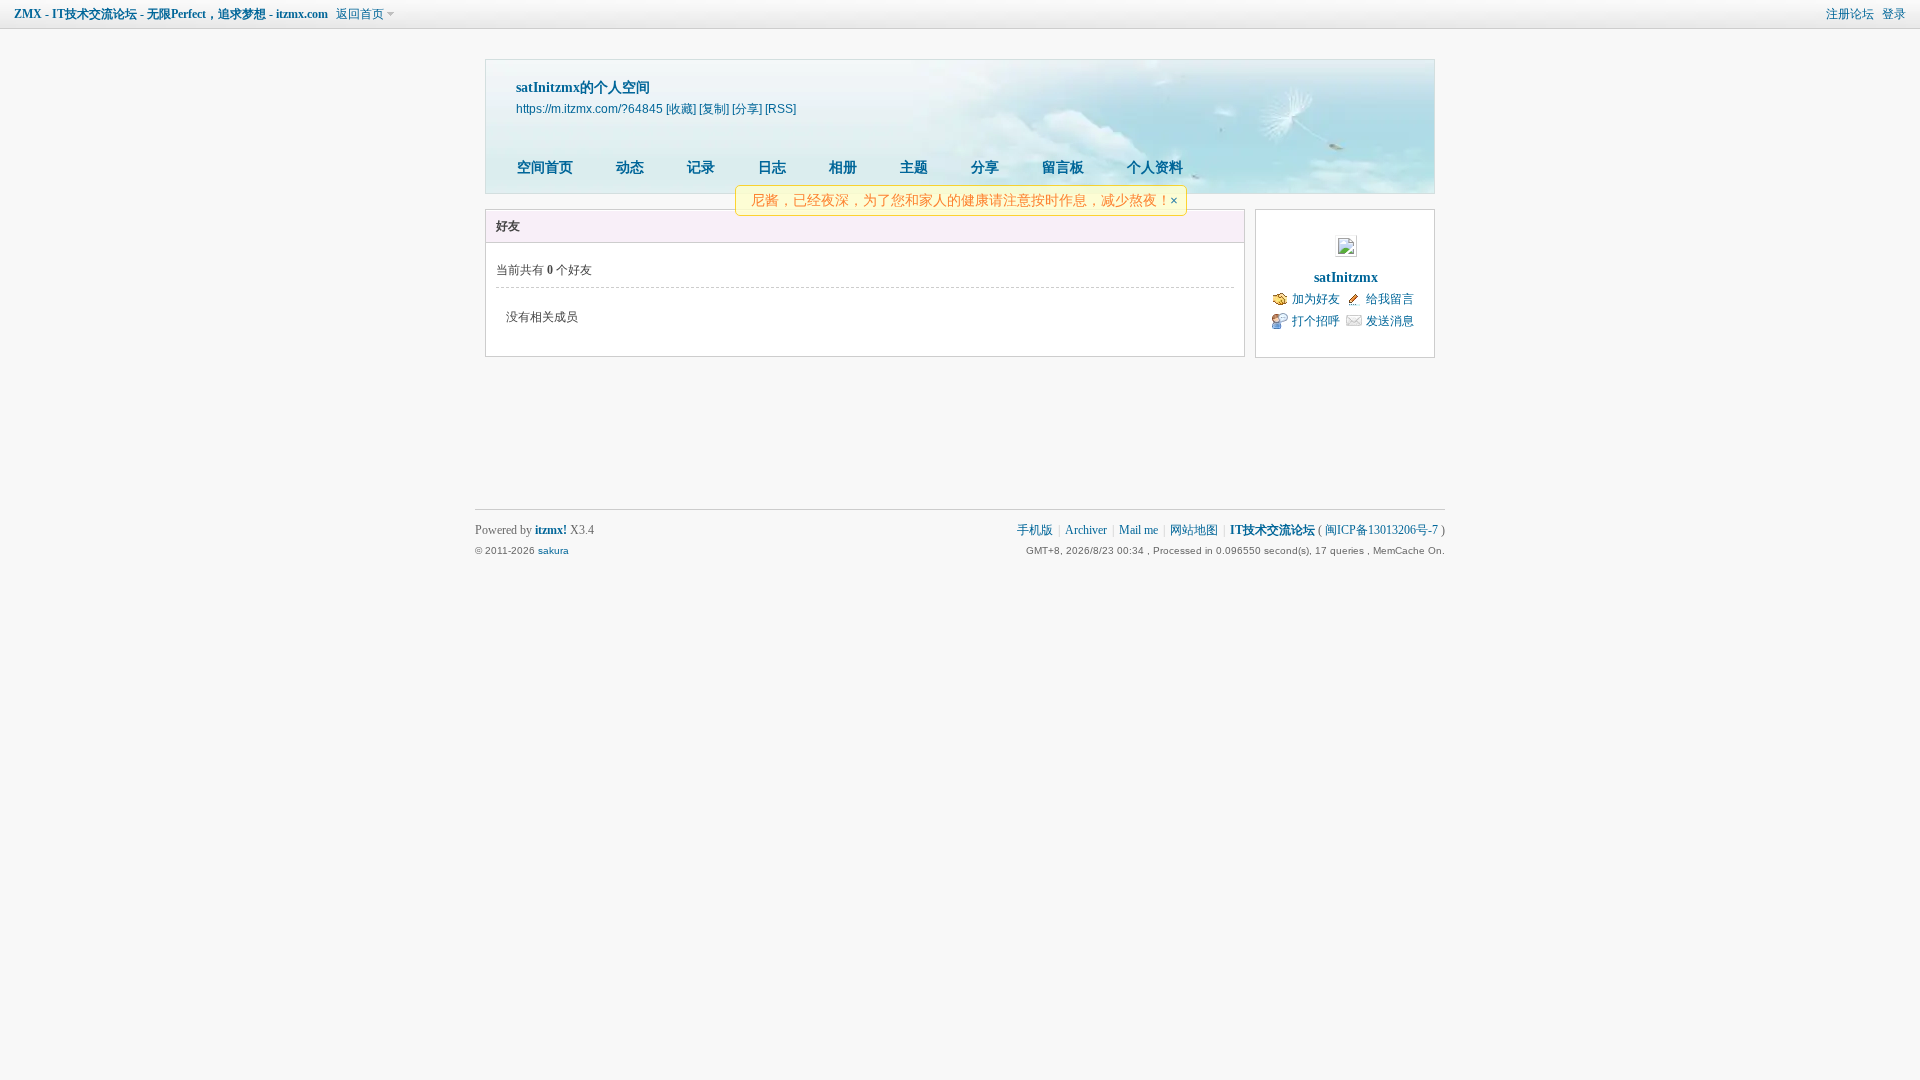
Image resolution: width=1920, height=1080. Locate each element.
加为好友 (1316, 299)
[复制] (714, 108)
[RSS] (780, 108)
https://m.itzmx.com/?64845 (589, 108)
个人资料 (1155, 167)
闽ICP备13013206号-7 (1381, 530)
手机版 (1035, 530)
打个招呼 (1316, 321)
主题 (914, 167)
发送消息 (1390, 321)
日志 (772, 167)
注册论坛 (1850, 14)
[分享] (747, 108)
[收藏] (681, 108)
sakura (553, 550)
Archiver (1086, 530)
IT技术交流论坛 (1272, 530)
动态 (630, 167)
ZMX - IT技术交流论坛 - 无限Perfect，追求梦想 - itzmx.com (171, 14)
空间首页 (545, 167)
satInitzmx (1346, 277)
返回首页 (360, 14)
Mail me (1138, 530)
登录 (1894, 14)
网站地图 (1194, 530)
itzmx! (551, 530)
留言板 (1063, 167)
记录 (701, 167)
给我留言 (1390, 299)
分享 (985, 167)
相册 (843, 167)
